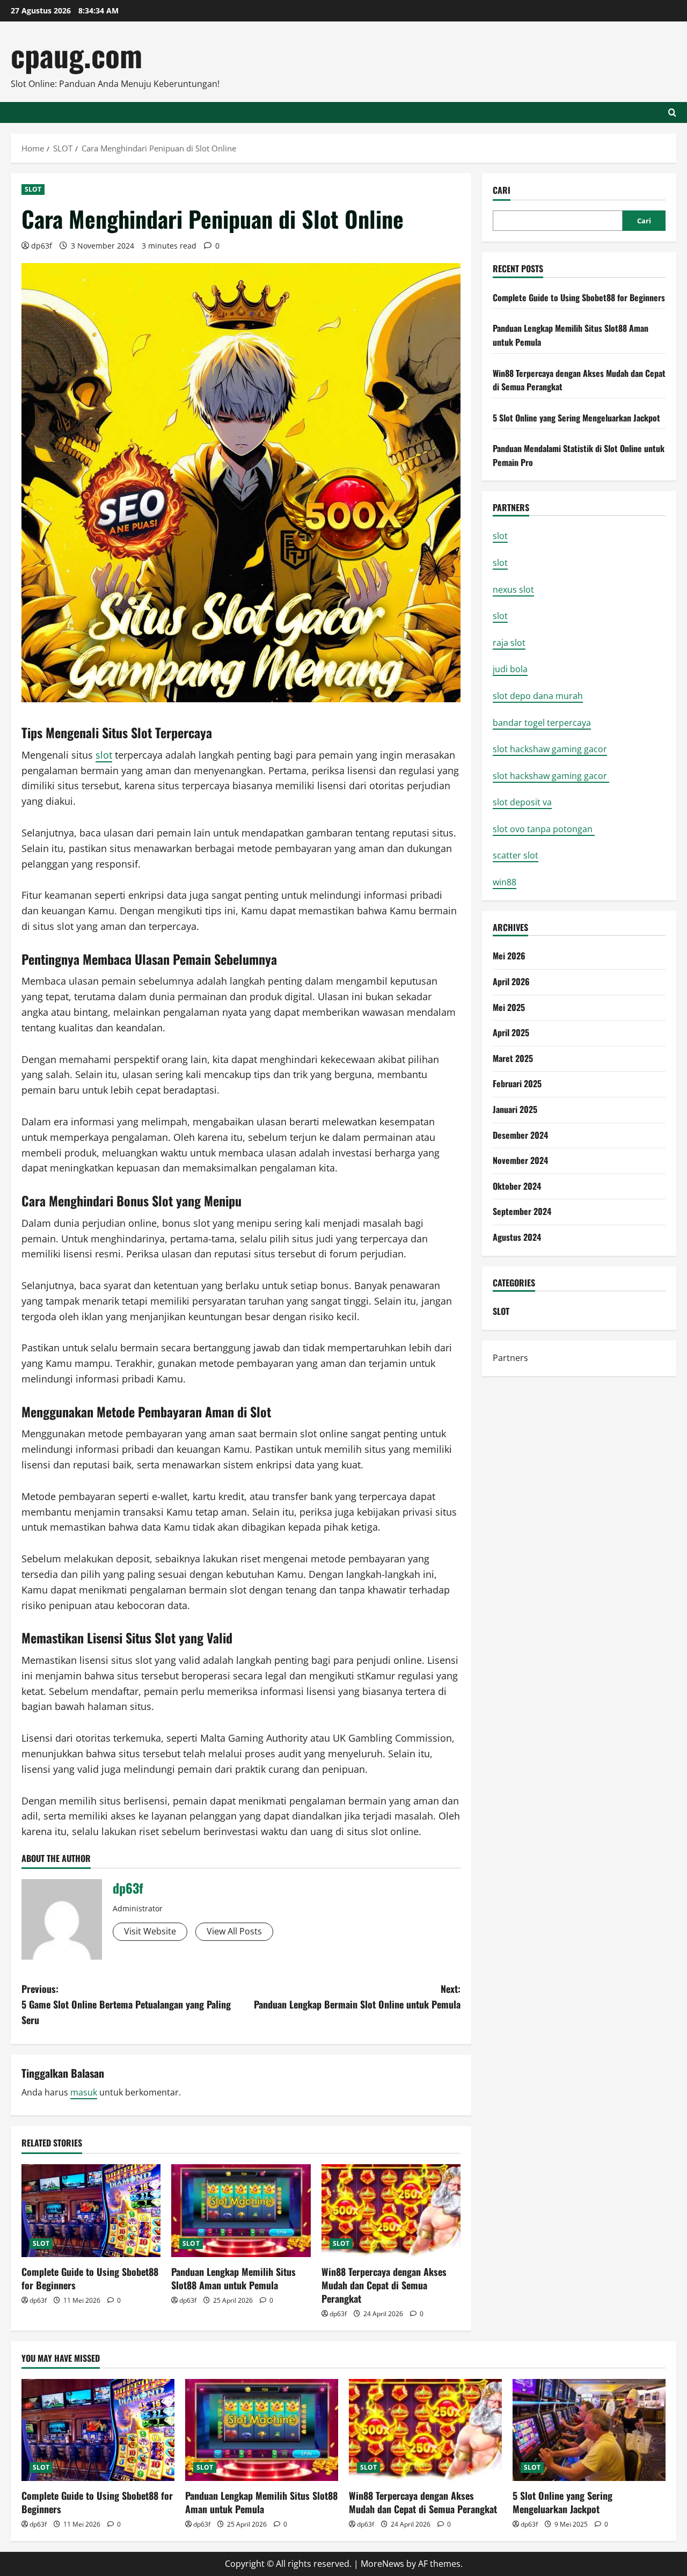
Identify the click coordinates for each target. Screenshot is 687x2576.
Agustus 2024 (517, 1237)
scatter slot (516, 855)
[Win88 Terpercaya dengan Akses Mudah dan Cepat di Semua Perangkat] (391, 2211)
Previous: (126, 2004)
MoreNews (382, 2564)
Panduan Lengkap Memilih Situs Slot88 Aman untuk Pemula (233, 2278)
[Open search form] (672, 112)
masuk (84, 2092)
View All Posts (234, 1931)
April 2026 (511, 981)
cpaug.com (76, 54)
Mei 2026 (509, 956)
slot (104, 755)
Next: (357, 1996)
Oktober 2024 (517, 1186)
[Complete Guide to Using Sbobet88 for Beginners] (91, 2211)
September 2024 (522, 1211)
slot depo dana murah (538, 696)
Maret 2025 (513, 1058)
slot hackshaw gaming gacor (550, 749)
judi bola (510, 669)
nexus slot (513, 590)
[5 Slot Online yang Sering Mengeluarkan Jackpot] (589, 2430)
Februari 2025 (517, 1083)
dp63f (42, 246)
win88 (505, 882)
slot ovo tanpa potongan (544, 829)
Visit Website (150, 1931)
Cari (502, 190)
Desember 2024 (520, 1135)
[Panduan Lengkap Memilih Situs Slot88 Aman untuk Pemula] (241, 2211)
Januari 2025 (515, 1109)
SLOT (33, 189)
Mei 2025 (509, 1007)
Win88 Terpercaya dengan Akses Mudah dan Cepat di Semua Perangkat (384, 2285)
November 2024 (520, 1160)
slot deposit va (522, 802)
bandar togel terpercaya (542, 722)
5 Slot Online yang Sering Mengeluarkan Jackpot (576, 418)
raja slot (509, 643)
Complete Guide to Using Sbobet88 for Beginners (90, 2278)
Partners (510, 1358)
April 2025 (511, 1032)
